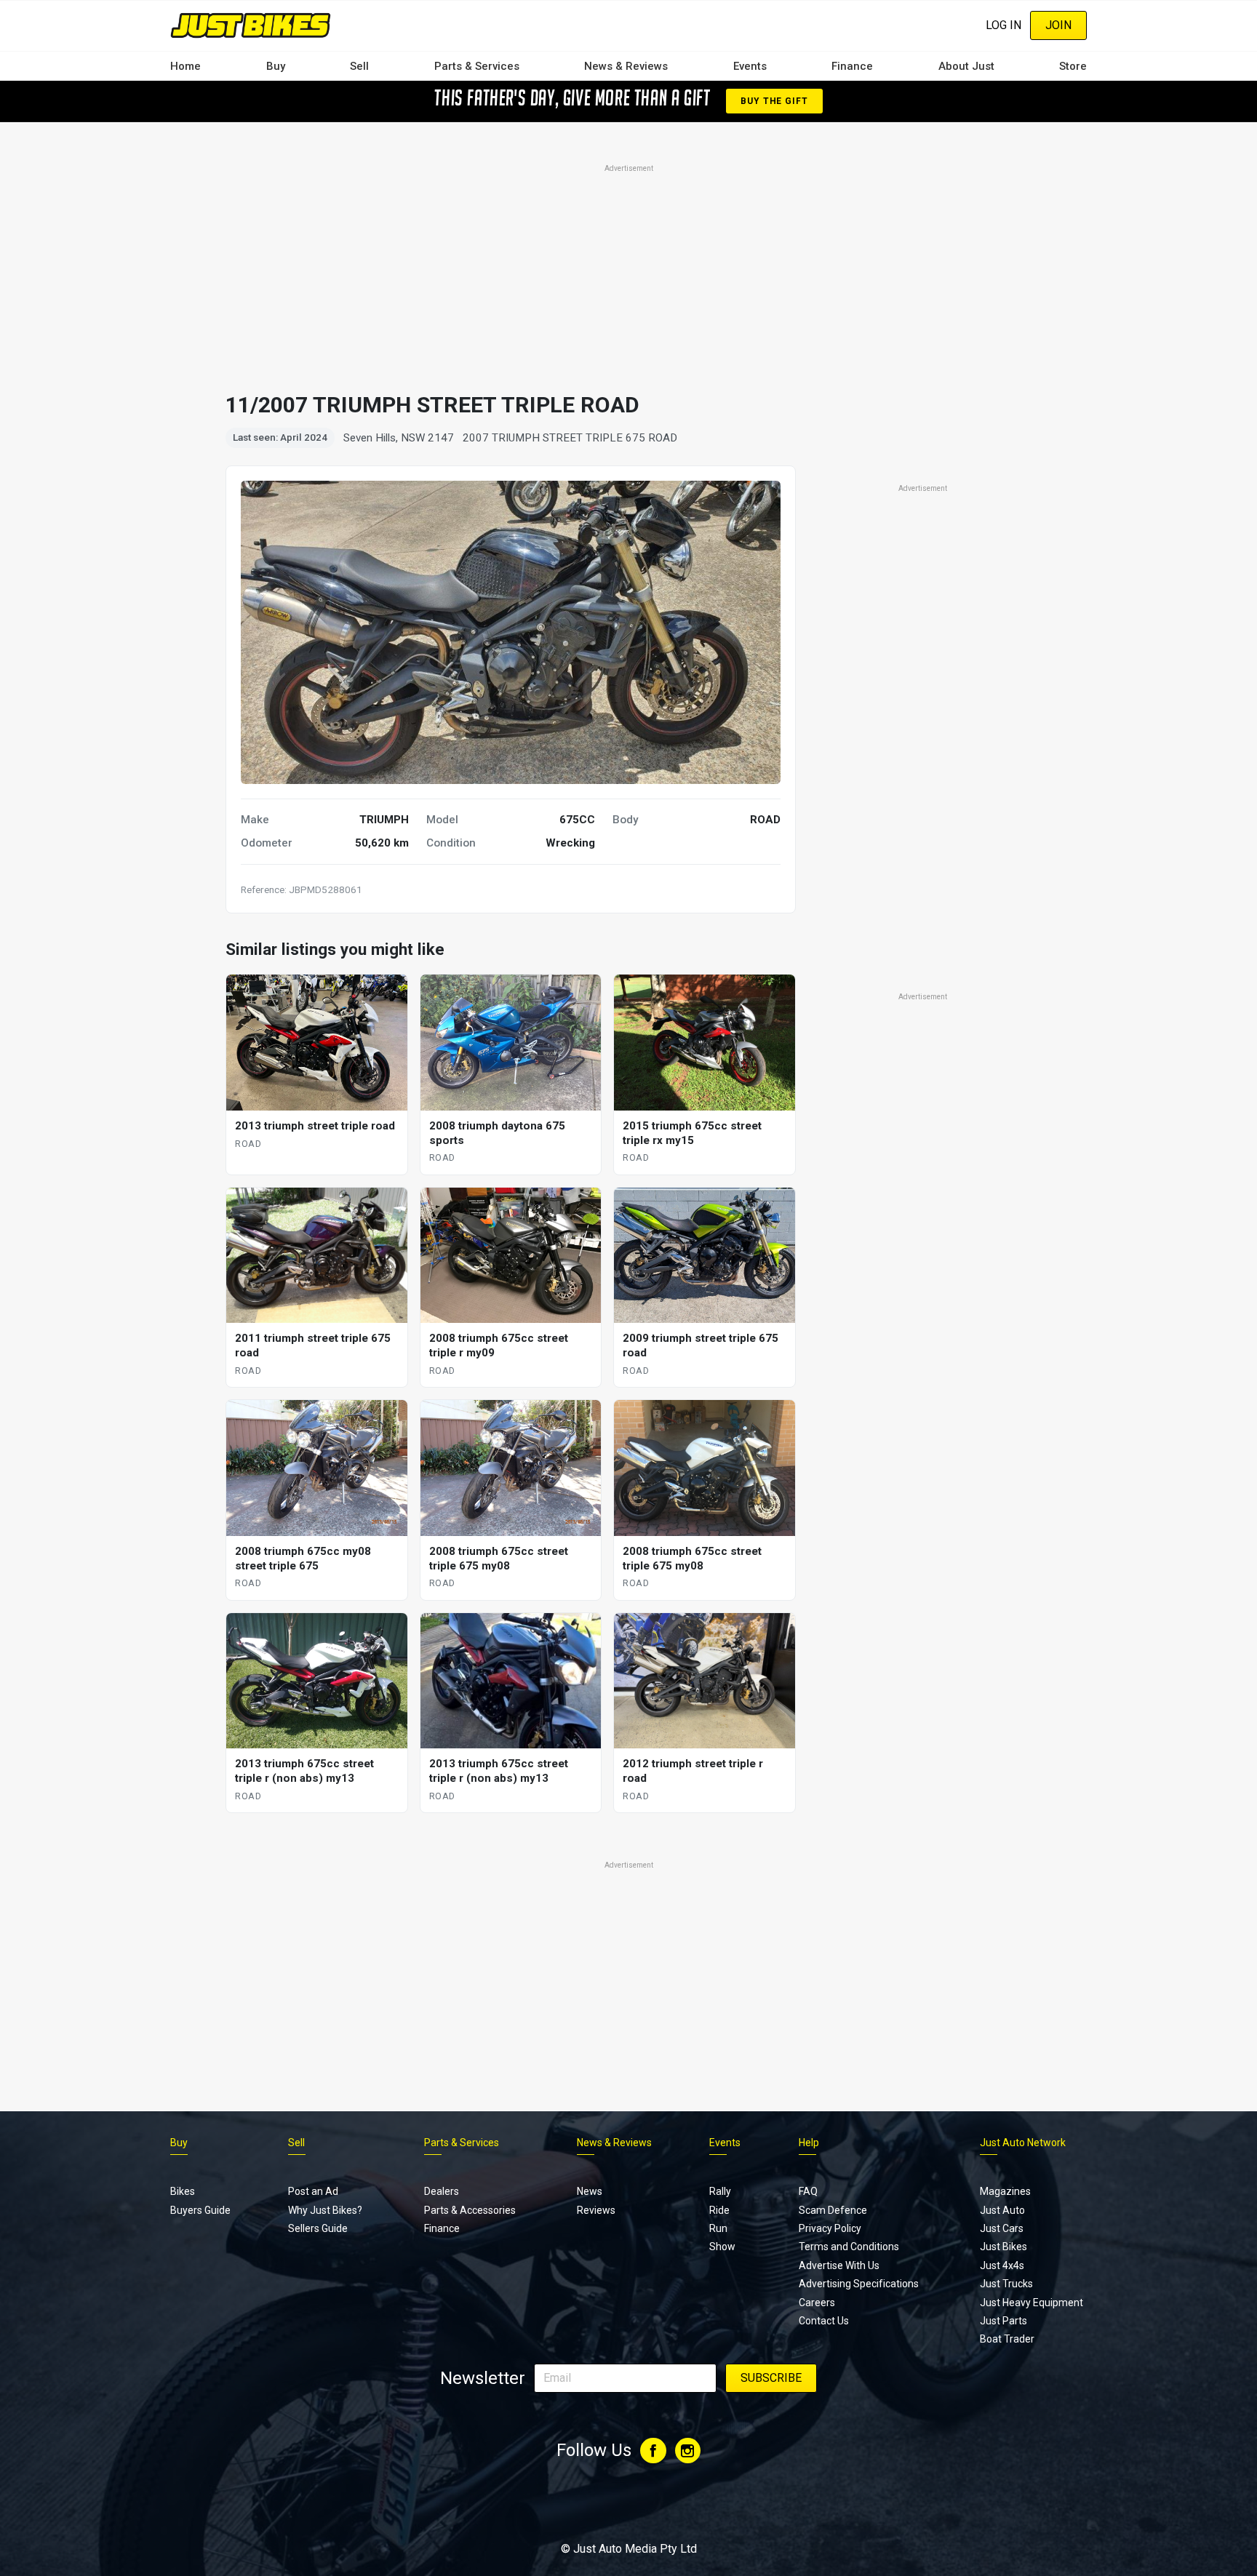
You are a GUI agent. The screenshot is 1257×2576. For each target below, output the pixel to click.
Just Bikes (1003, 2247)
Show (722, 2247)
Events (750, 66)
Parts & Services (477, 66)
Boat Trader (1007, 2339)
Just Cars (1002, 2228)
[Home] (251, 25)
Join (1058, 25)
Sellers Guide (318, 2228)
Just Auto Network (1023, 2143)
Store (1073, 66)
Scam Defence (833, 2210)
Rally (720, 2191)
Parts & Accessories (470, 2210)
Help (809, 2143)
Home (185, 66)
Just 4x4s (1002, 2265)
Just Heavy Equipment (1031, 2303)
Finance (852, 66)
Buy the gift (774, 101)
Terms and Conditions (849, 2247)
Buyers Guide (200, 2210)
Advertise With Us (839, 2265)
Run (718, 2228)
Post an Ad (313, 2191)
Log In (1003, 25)
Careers (817, 2303)
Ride (719, 2210)
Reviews (596, 2210)
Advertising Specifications (859, 2284)
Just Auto (1002, 2210)
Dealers (442, 2191)
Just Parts (1003, 2321)
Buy (276, 66)
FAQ (808, 2191)
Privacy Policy (830, 2228)
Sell (359, 66)
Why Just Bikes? (325, 2210)
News (590, 2191)
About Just (966, 66)
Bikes (183, 2191)
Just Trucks (1006, 2284)
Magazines (1005, 2191)
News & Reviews (626, 66)
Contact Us (824, 2321)
